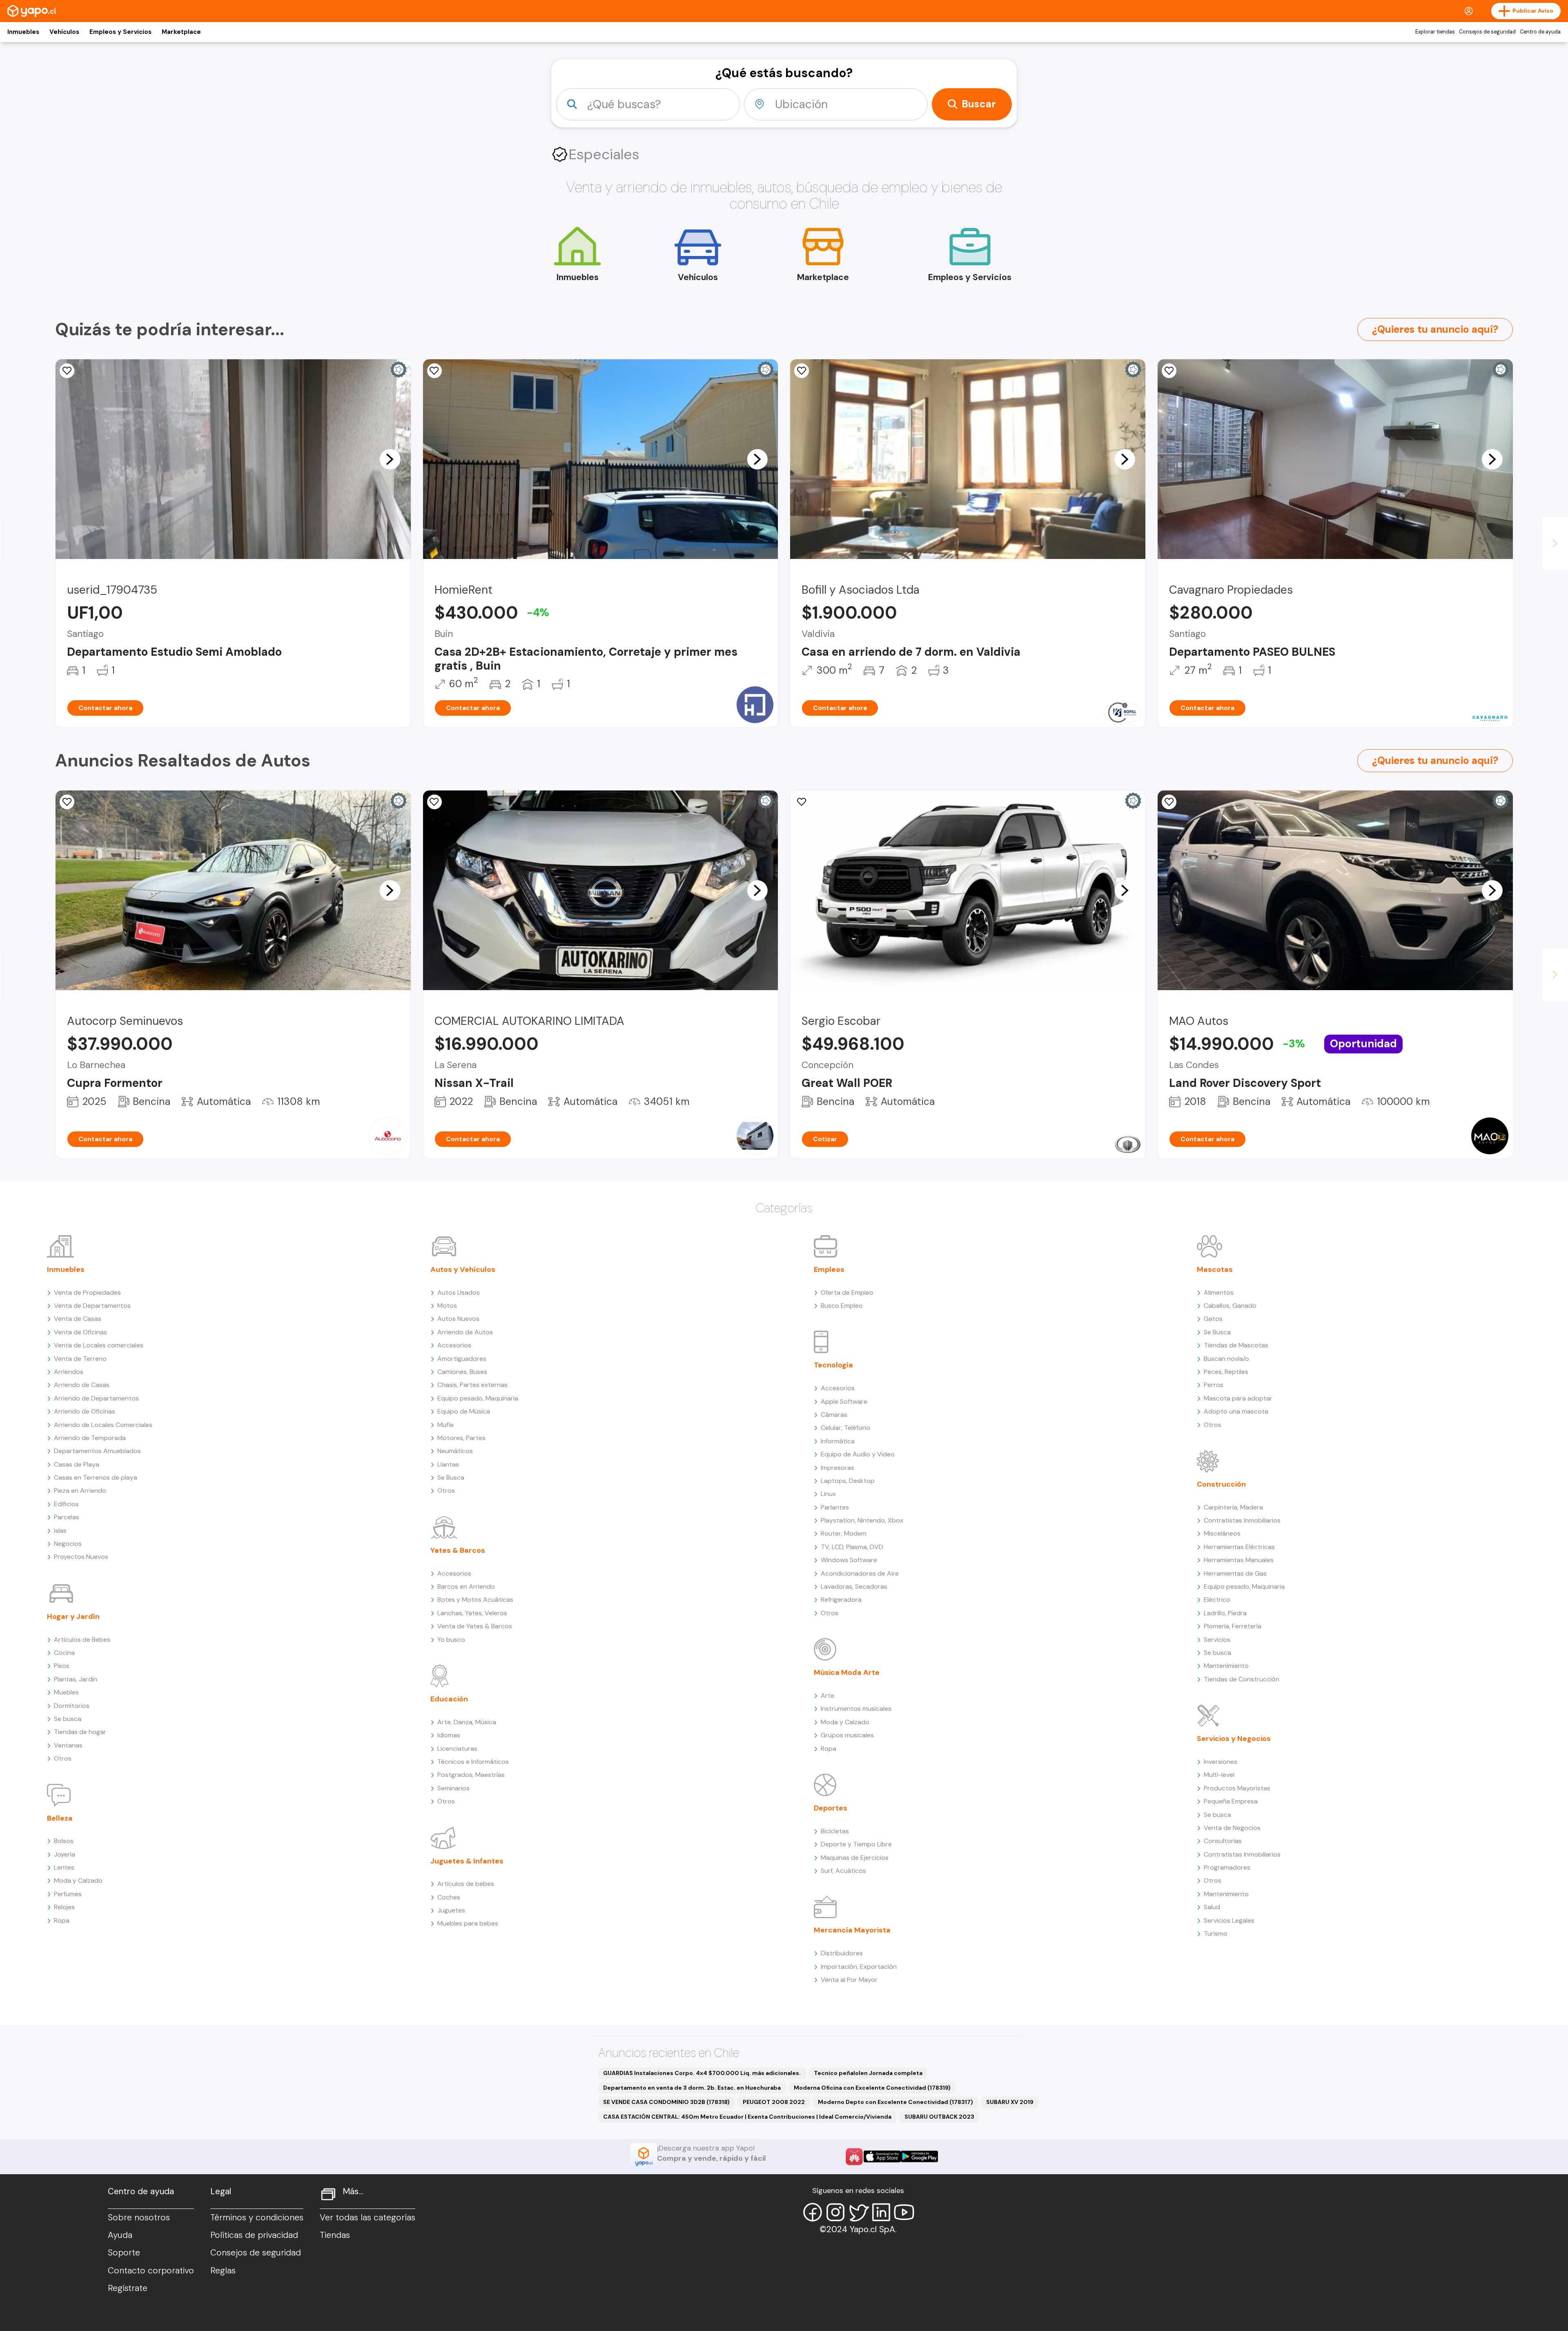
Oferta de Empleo (847, 1292)
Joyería (65, 1854)
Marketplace (181, 32)
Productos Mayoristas (1237, 1788)
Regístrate (128, 2288)
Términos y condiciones (257, 2217)
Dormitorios (72, 1706)
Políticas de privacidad (254, 2235)
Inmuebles (23, 32)
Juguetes (451, 1910)
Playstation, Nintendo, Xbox (862, 1520)
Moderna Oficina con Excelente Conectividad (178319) (872, 2088)
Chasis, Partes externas (472, 1385)
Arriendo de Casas (82, 1385)
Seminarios (453, 1788)
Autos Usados (459, 1292)
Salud (1212, 1907)
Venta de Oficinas (80, 1332)
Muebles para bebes (468, 1923)
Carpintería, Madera (1233, 1507)
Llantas (448, 1464)
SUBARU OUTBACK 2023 (939, 2117)
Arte (827, 1695)
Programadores (1227, 1867)
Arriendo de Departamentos (96, 1398)
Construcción (1221, 1484)
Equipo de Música (464, 1411)
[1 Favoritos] (67, 802)
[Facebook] (813, 2212)
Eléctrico (1217, 1600)
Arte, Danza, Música (467, 1722)
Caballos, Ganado (1230, 1306)
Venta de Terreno (80, 1359)
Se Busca (451, 1477)
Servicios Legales (1229, 1920)
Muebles (66, 1692)
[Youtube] (904, 2212)
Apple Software (844, 1401)
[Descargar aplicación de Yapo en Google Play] (919, 2156)
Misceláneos (1222, 1533)
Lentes (64, 1867)
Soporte (124, 2253)
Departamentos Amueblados (97, 1451)
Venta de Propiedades (87, 1292)
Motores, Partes (461, 1438)
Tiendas (335, 2235)
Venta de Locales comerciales (99, 1345)
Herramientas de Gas (1235, 1573)
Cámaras (834, 1415)
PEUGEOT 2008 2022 (774, 2102)
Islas (60, 1531)
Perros (1214, 1385)
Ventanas (68, 1745)
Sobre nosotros (139, 2217)
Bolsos (64, 1841)
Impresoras (837, 1468)
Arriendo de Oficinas (85, 1411)
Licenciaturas (457, 1749)
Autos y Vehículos (463, 1269)
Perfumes (68, 1894)
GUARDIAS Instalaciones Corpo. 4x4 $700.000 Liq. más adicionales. (702, 2073)
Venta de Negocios (1232, 1828)
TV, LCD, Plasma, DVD (852, 1547)
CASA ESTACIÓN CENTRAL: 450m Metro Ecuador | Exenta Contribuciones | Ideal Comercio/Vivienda (747, 2117)
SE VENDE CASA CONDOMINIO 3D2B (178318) (666, 2102)
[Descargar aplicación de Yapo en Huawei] (854, 2157)
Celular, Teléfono (845, 1428)
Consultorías (1223, 1841)
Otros (63, 1758)
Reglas (223, 2271)
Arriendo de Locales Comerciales (103, 1425)
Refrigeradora (841, 1600)
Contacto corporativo (151, 2271)
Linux (828, 1494)
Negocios (68, 1544)
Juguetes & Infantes (467, 1861)
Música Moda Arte (847, 1672)
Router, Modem (844, 1533)
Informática (838, 1441)
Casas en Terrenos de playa (96, 1477)
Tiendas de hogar (80, 1732)
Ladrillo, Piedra (1225, 1613)
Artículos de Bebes (82, 1640)
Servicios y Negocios (1234, 1739)
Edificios (66, 1504)
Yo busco (451, 1640)
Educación (449, 1699)
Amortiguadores (462, 1359)
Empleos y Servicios (120, 32)
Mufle (445, 1425)
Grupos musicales (847, 1735)
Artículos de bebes (466, 1884)
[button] (390, 459)
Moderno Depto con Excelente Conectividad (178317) (895, 2102)
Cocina (64, 1653)
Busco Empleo (842, 1306)
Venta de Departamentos (92, 1306)
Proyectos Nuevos (81, 1557)
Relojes (64, 1907)
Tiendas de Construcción (1242, 1679)
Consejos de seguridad (1487, 32)
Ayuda (120, 2235)
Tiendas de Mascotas (1236, 1345)
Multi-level (1219, 1775)
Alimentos (1219, 1292)
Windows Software (849, 1560)
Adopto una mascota (1236, 1411)
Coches (449, 1897)
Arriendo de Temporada (90, 1438)
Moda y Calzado (78, 1880)
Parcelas (67, 1517)
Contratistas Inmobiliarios (1242, 1520)
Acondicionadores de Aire (860, 1573)
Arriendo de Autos (465, 1332)
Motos (447, 1306)
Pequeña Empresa (1231, 1801)
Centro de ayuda (1540, 32)
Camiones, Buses (462, 1372)
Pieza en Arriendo (80, 1491)
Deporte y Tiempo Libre (856, 1844)
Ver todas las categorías (367, 2217)
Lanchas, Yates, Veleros (472, 1613)
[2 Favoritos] (434, 802)
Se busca (68, 1719)
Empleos (829, 1269)
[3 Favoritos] (67, 371)
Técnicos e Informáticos (473, 1762)
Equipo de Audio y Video (858, 1454)
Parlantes (835, 1507)
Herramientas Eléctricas (1239, 1547)
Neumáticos (455, 1451)
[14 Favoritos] (434, 371)
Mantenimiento (1226, 1666)
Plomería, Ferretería (1233, 1626)
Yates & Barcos (458, 1550)
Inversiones (1221, 1762)
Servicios (1217, 1640)
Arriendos (69, 1372)
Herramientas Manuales (1239, 1560)
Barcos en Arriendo (466, 1586)
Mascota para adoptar (1238, 1398)
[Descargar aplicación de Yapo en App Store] (882, 2156)
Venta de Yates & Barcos (475, 1626)
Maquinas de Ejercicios (855, 1858)
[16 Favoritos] (1169, 371)
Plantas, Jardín (76, 1679)
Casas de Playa (77, 1464)
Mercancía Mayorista (852, 1930)
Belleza (60, 1818)
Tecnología (833, 1365)
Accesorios (454, 1345)
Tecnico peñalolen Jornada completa (868, 2073)
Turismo (1216, 1934)
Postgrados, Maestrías (471, 1775)
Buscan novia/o (1226, 1359)
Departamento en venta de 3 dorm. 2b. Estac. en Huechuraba (692, 2088)
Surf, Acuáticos (843, 1871)
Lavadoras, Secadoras (854, 1586)
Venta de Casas (78, 1319)
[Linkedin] (881, 2212)
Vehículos (64, 32)
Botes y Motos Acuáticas (475, 1600)
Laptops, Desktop (848, 1481)
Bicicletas (835, 1831)
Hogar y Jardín (73, 1616)
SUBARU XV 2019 (1010, 2102)
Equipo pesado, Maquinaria (478, 1398)
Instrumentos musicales (856, 1709)
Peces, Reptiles (1226, 1372)
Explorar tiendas (1435, 32)
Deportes (831, 1808)
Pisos (62, 1666)
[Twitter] (858, 2212)
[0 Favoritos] (802, 371)
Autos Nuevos (458, 1319)
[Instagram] (835, 2212)
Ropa (62, 1920)
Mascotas (1215, 1269)
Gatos (1213, 1319)
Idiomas (449, 1735)
